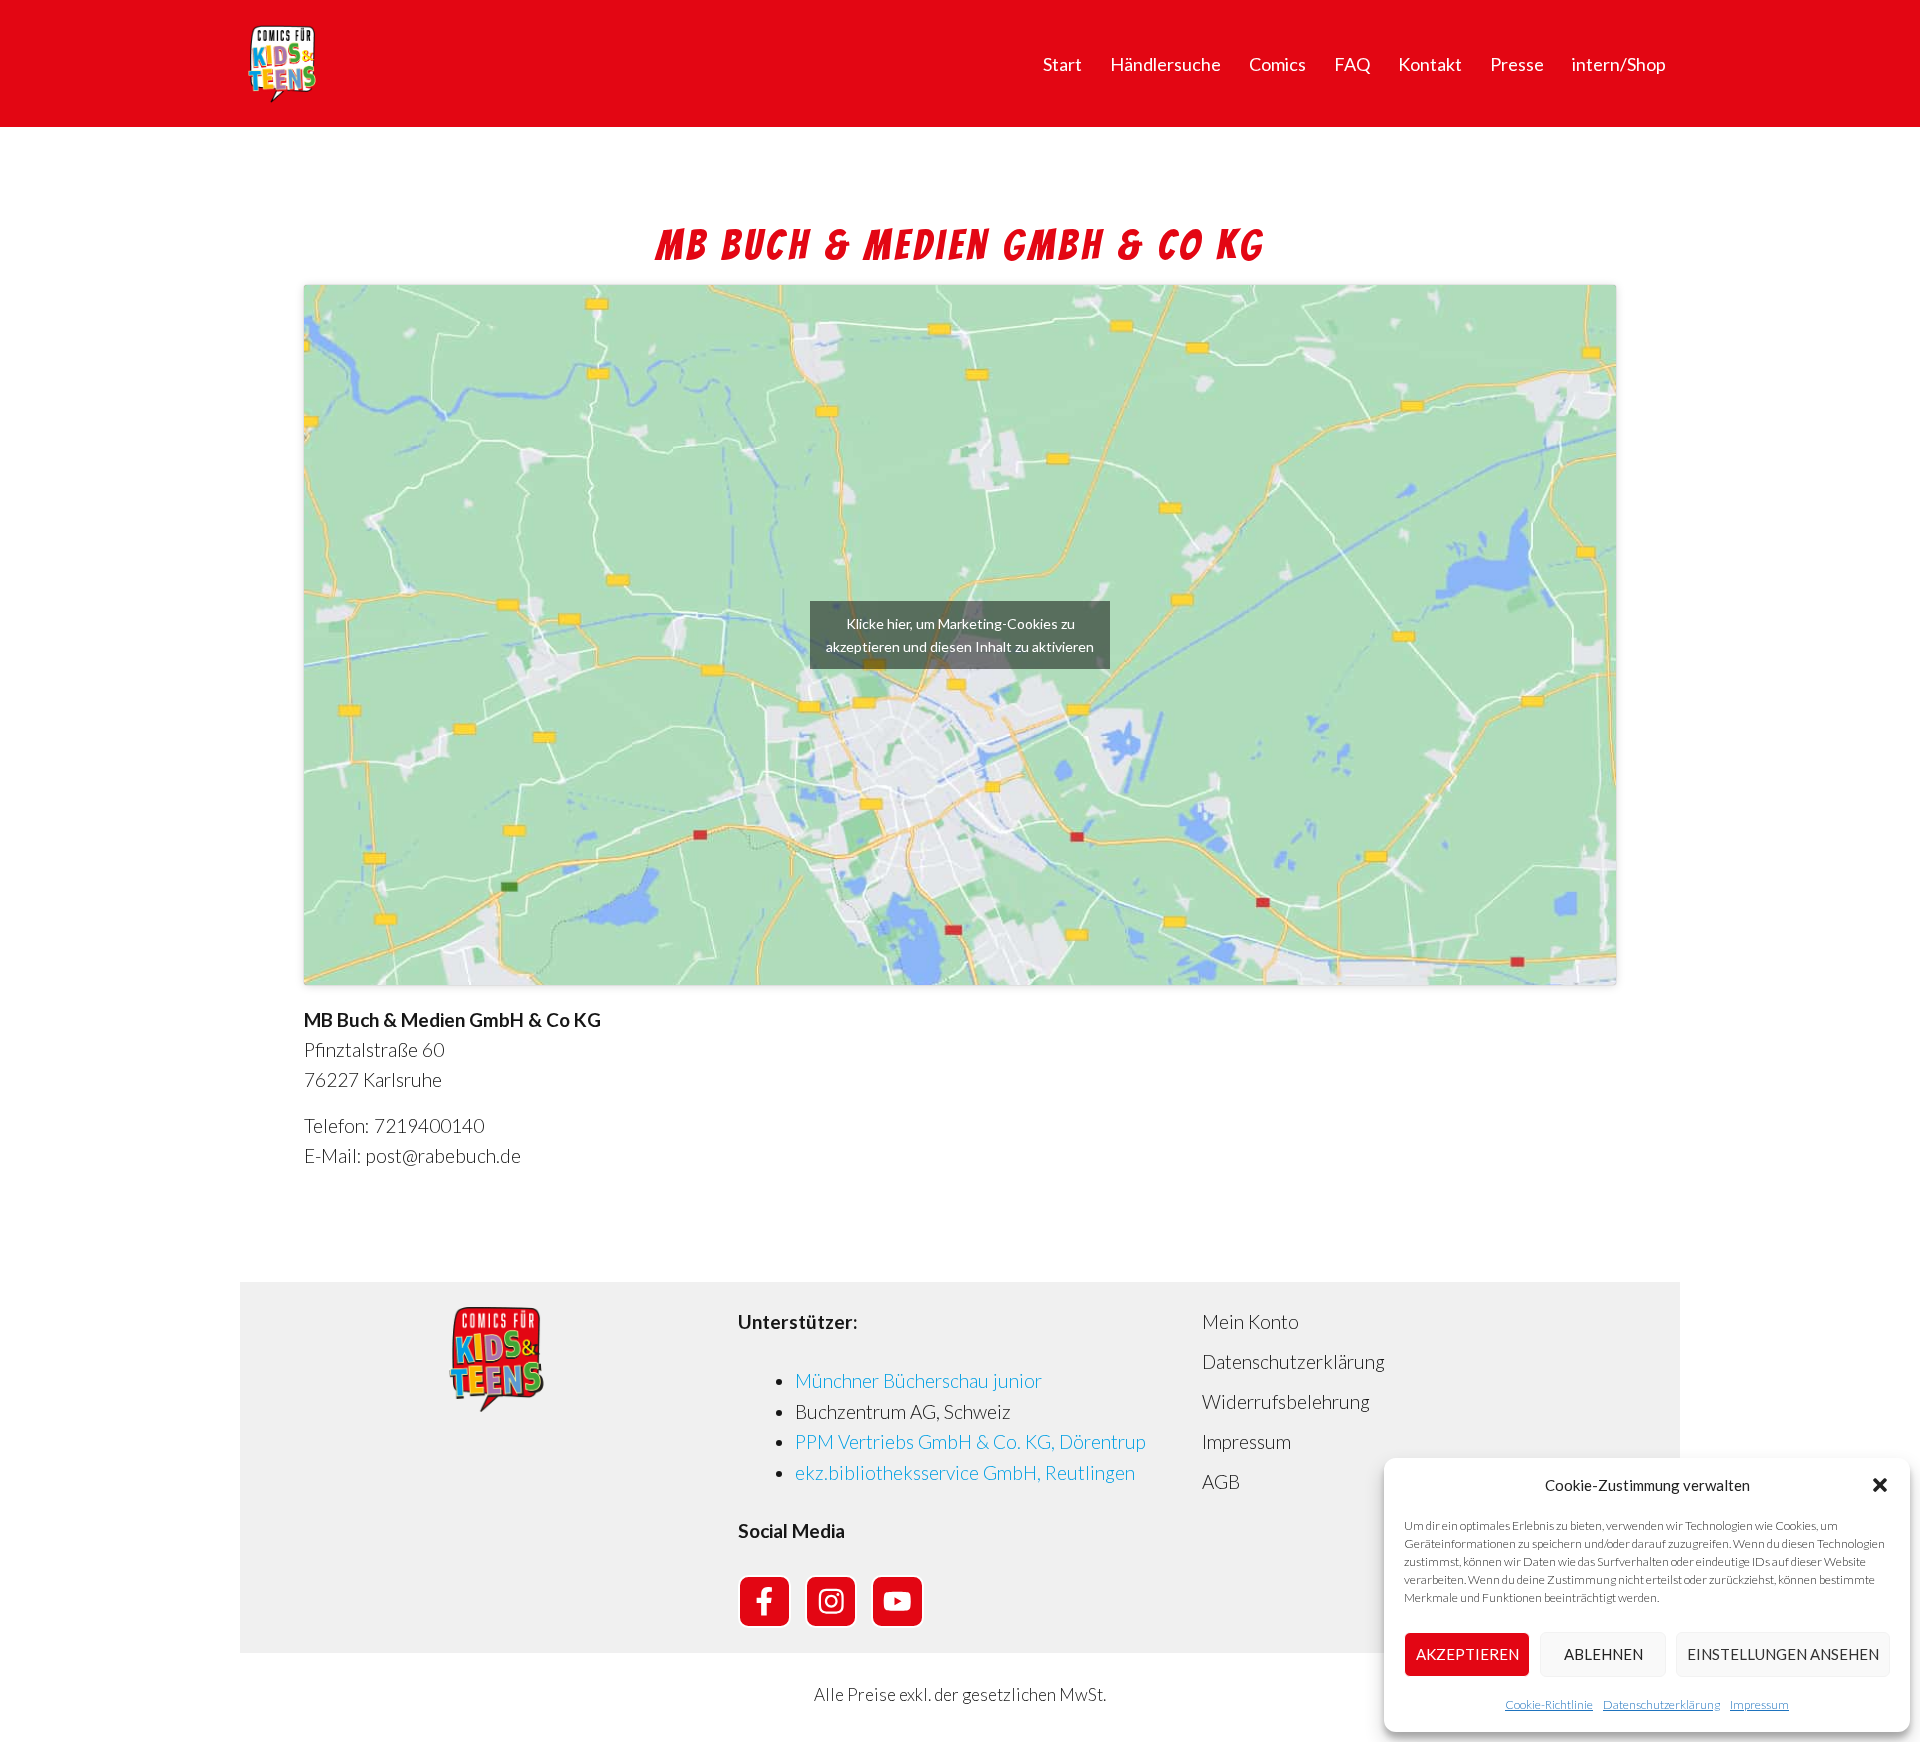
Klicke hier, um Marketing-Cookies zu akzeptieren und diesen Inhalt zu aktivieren (960, 635)
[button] (1880, 1485)
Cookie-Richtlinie (1549, 1704)
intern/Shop (1619, 64)
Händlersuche (1165, 64)
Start (1062, 64)
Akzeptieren (1467, 1654)
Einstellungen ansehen (1783, 1654)
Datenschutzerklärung (1661, 1704)
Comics (1277, 64)
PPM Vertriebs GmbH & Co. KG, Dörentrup (970, 1441)
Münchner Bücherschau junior (918, 1380)
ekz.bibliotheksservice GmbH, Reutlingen (965, 1472)
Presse (1517, 64)
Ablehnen (1603, 1654)
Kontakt (1430, 64)
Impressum (1759, 1704)
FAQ (1352, 64)
